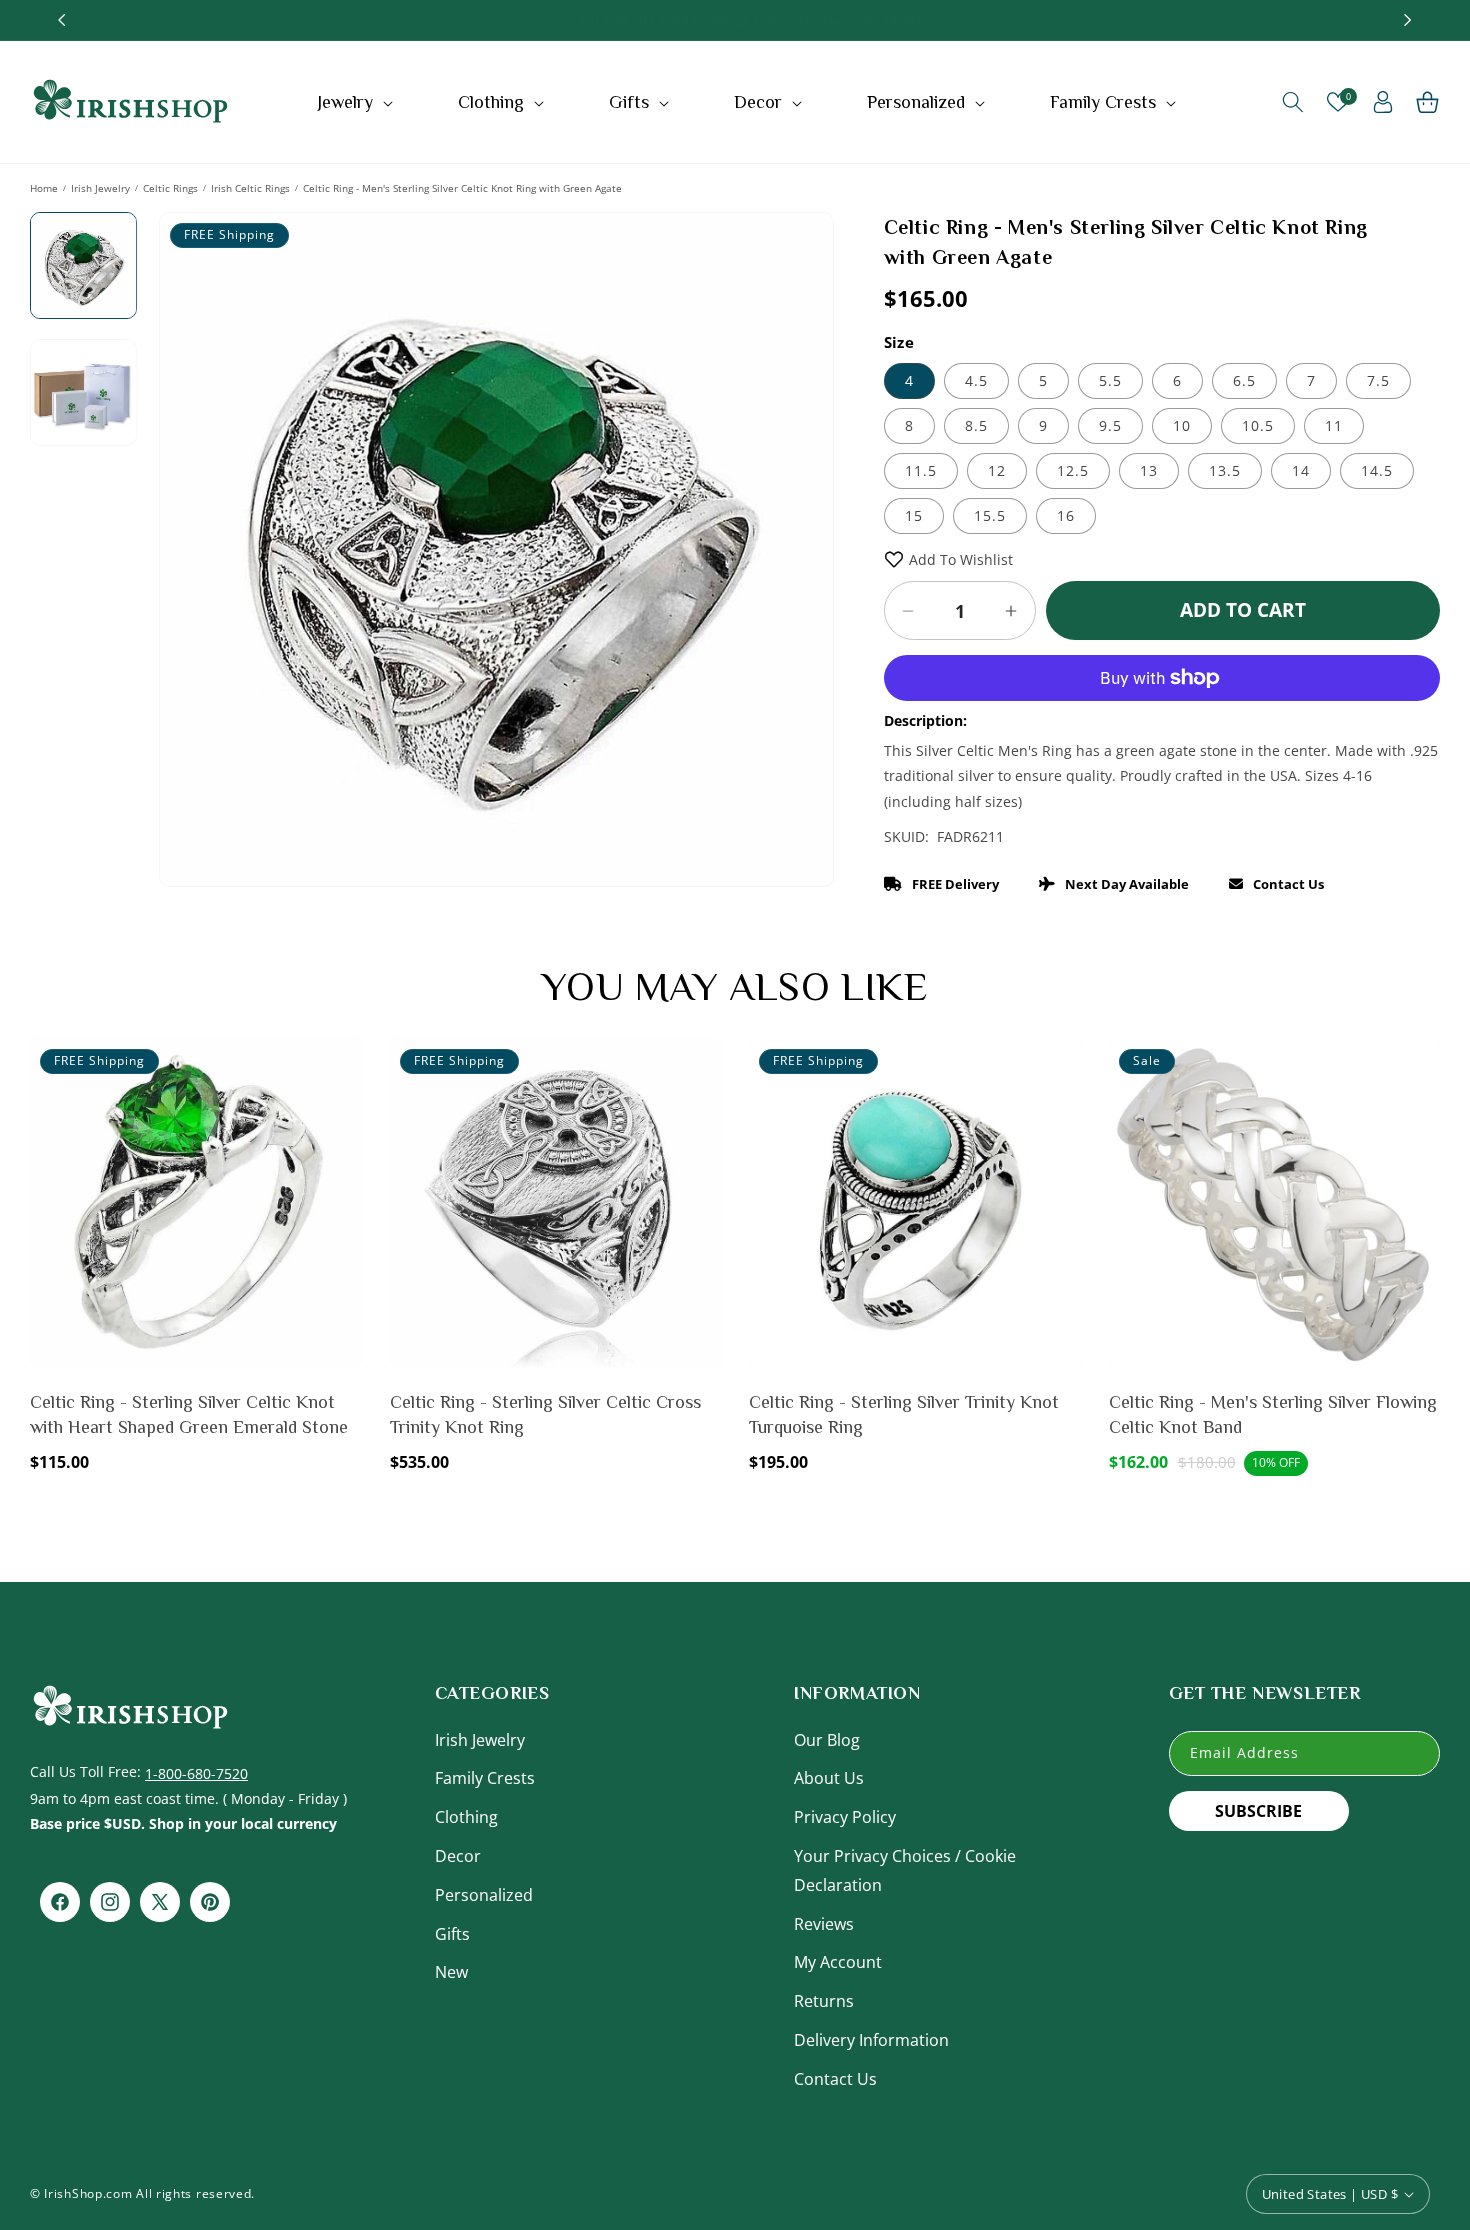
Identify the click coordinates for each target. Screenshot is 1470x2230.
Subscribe (1258, 1811)
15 (914, 515)
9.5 (1110, 425)
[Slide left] (189, 482)
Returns (824, 2001)
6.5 (1244, 380)
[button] (357, 102)
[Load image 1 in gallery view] (83, 265)
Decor (458, 1856)
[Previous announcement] (62, 20)
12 (997, 470)
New (451, 1972)
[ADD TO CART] (343, 1109)
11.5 (921, 470)
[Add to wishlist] (343, 1066)
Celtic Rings (170, 188)
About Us (829, 1778)
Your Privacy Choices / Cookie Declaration (905, 1870)
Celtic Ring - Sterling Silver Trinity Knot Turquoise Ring (904, 1414)
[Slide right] (804, 482)
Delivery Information (871, 2040)
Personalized (484, 1895)
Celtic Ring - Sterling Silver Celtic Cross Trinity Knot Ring (545, 1414)
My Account (838, 1962)
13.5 (1225, 470)
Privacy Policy (845, 1817)
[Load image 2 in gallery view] (83, 392)
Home (44, 188)
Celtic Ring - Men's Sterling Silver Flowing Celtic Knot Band (1273, 1414)
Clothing (466, 1817)
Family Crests (485, 1778)
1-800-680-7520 (196, 1773)
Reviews (824, 1924)
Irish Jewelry (100, 188)
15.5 (990, 515)
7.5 (1378, 380)
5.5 (1110, 380)
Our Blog (827, 1740)
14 (1301, 470)
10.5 (1258, 425)
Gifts (452, 1934)
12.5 (1073, 470)
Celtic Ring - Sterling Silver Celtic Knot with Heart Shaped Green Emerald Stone (189, 1414)
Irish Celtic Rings (250, 188)
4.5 (976, 380)
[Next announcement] (1408, 20)
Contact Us (835, 2079)
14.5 (1377, 470)
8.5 (976, 425)
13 (1149, 470)
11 (1334, 425)
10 (1182, 425)
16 (1066, 515)
